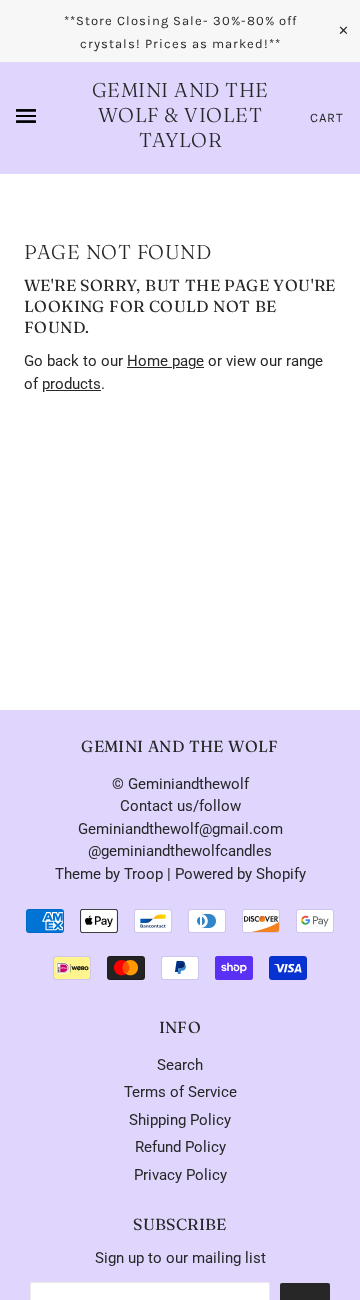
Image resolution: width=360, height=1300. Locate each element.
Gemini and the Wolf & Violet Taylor (180, 114)
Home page (165, 361)
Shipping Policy (180, 1120)
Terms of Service (180, 1092)
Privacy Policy (180, 1175)
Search (180, 1065)
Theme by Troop (109, 874)
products (71, 384)
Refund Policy (180, 1147)
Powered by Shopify (240, 874)
